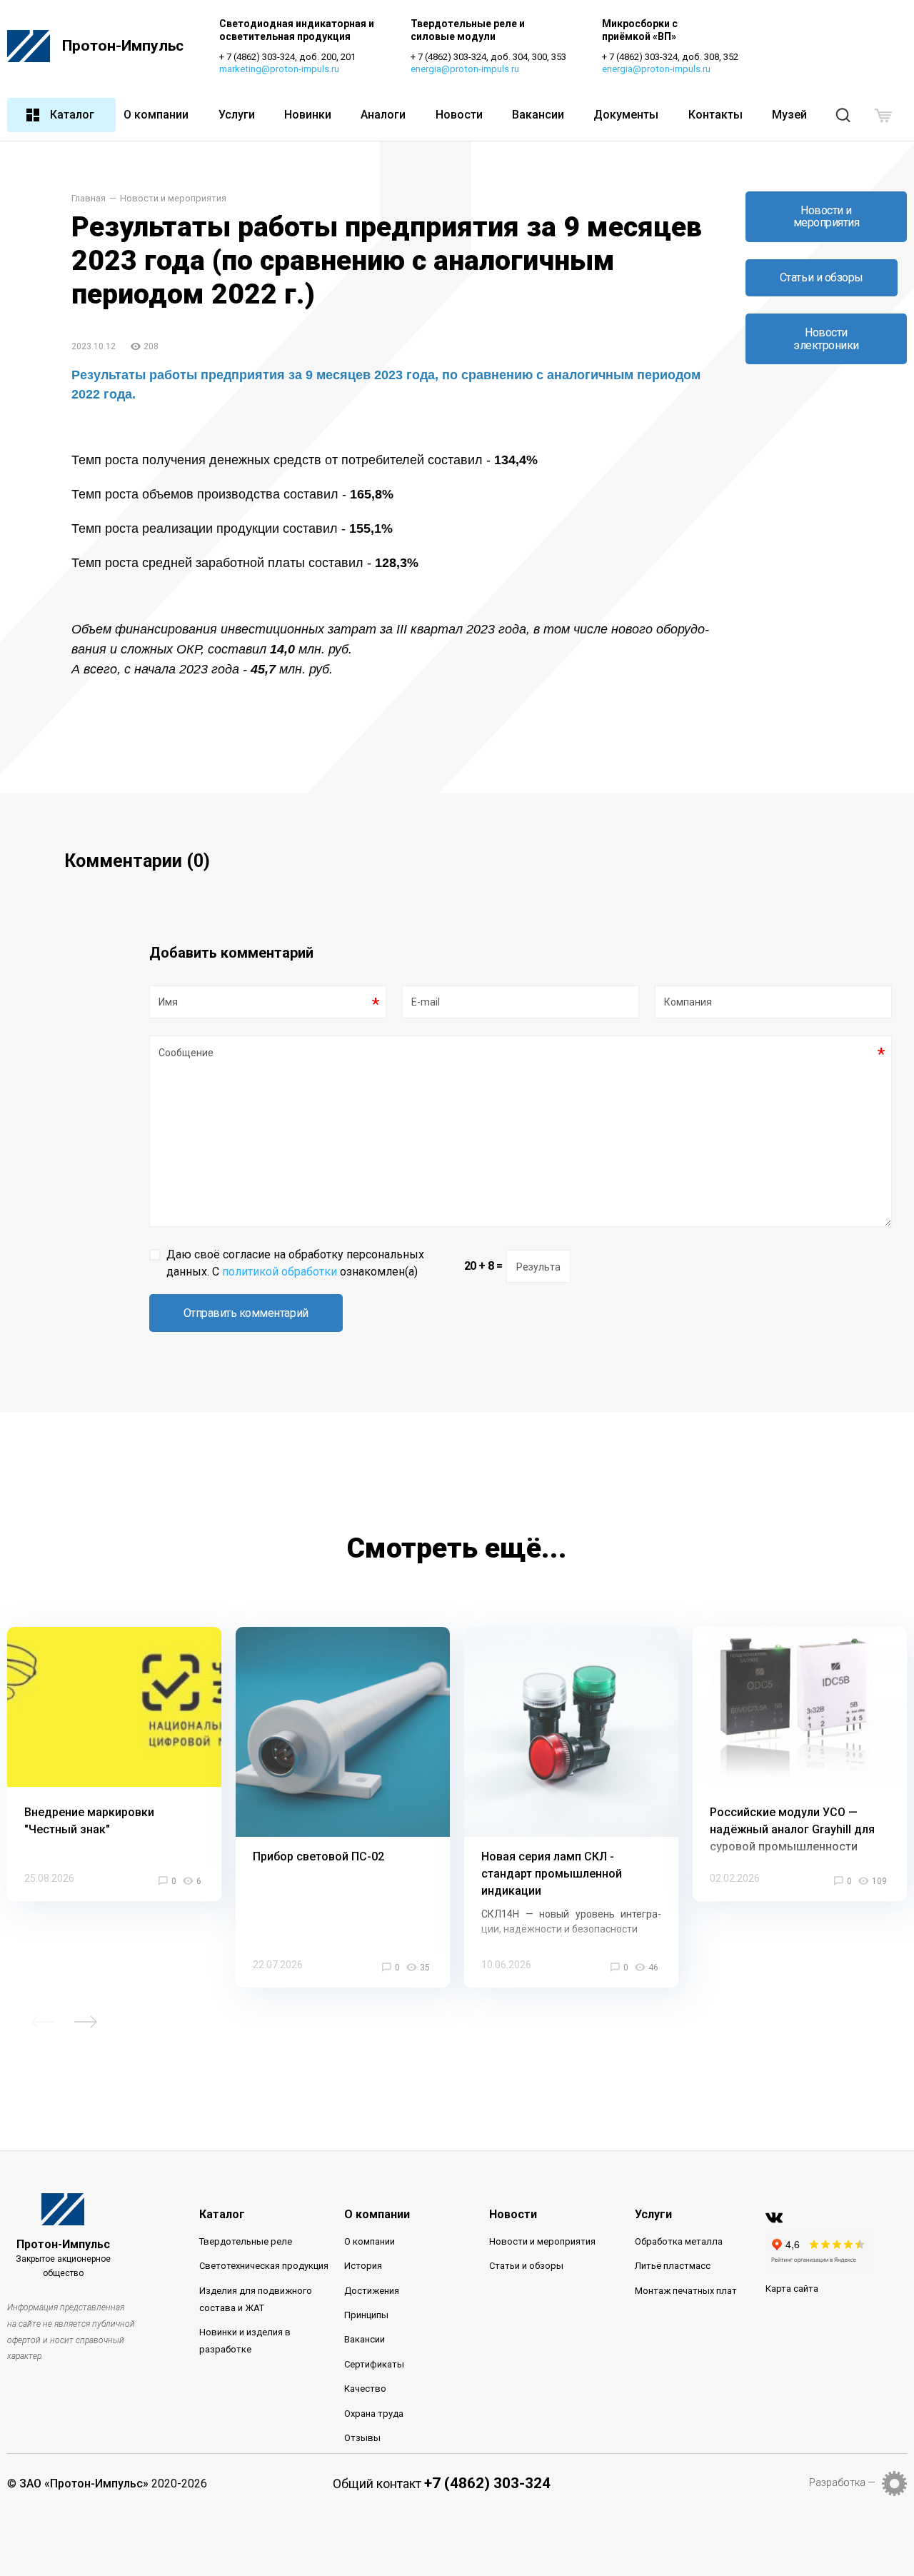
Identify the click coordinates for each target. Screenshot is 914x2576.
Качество (365, 2389)
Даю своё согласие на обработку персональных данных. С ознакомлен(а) (295, 1263)
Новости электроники (826, 339)
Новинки (308, 115)
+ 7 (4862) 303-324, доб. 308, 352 (670, 57)
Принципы (366, 2315)
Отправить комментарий (246, 1313)
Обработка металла (679, 2241)
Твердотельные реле (246, 2241)
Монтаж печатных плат (686, 2291)
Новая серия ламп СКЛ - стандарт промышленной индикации (552, 1874)
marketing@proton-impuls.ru (279, 69)
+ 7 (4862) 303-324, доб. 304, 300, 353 (488, 57)
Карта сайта (792, 2289)
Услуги (237, 115)
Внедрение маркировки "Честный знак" (89, 1821)
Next (86, 2022)
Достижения (372, 2291)
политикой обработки (280, 1272)
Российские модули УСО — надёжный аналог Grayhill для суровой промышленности (792, 1829)
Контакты (715, 115)
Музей (789, 115)
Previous (43, 2022)
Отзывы (362, 2438)
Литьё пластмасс (673, 2266)
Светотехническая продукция (264, 2266)
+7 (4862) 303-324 (487, 2483)
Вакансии (538, 115)
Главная (89, 199)
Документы (626, 115)
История (363, 2266)
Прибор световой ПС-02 (318, 1856)
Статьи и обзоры (822, 277)
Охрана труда (374, 2414)
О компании (156, 115)
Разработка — (842, 2482)
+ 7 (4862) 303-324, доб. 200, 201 (287, 57)
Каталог (72, 115)
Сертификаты (374, 2364)
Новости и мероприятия (173, 199)
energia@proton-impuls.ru (465, 69)
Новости (459, 115)
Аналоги (383, 115)
